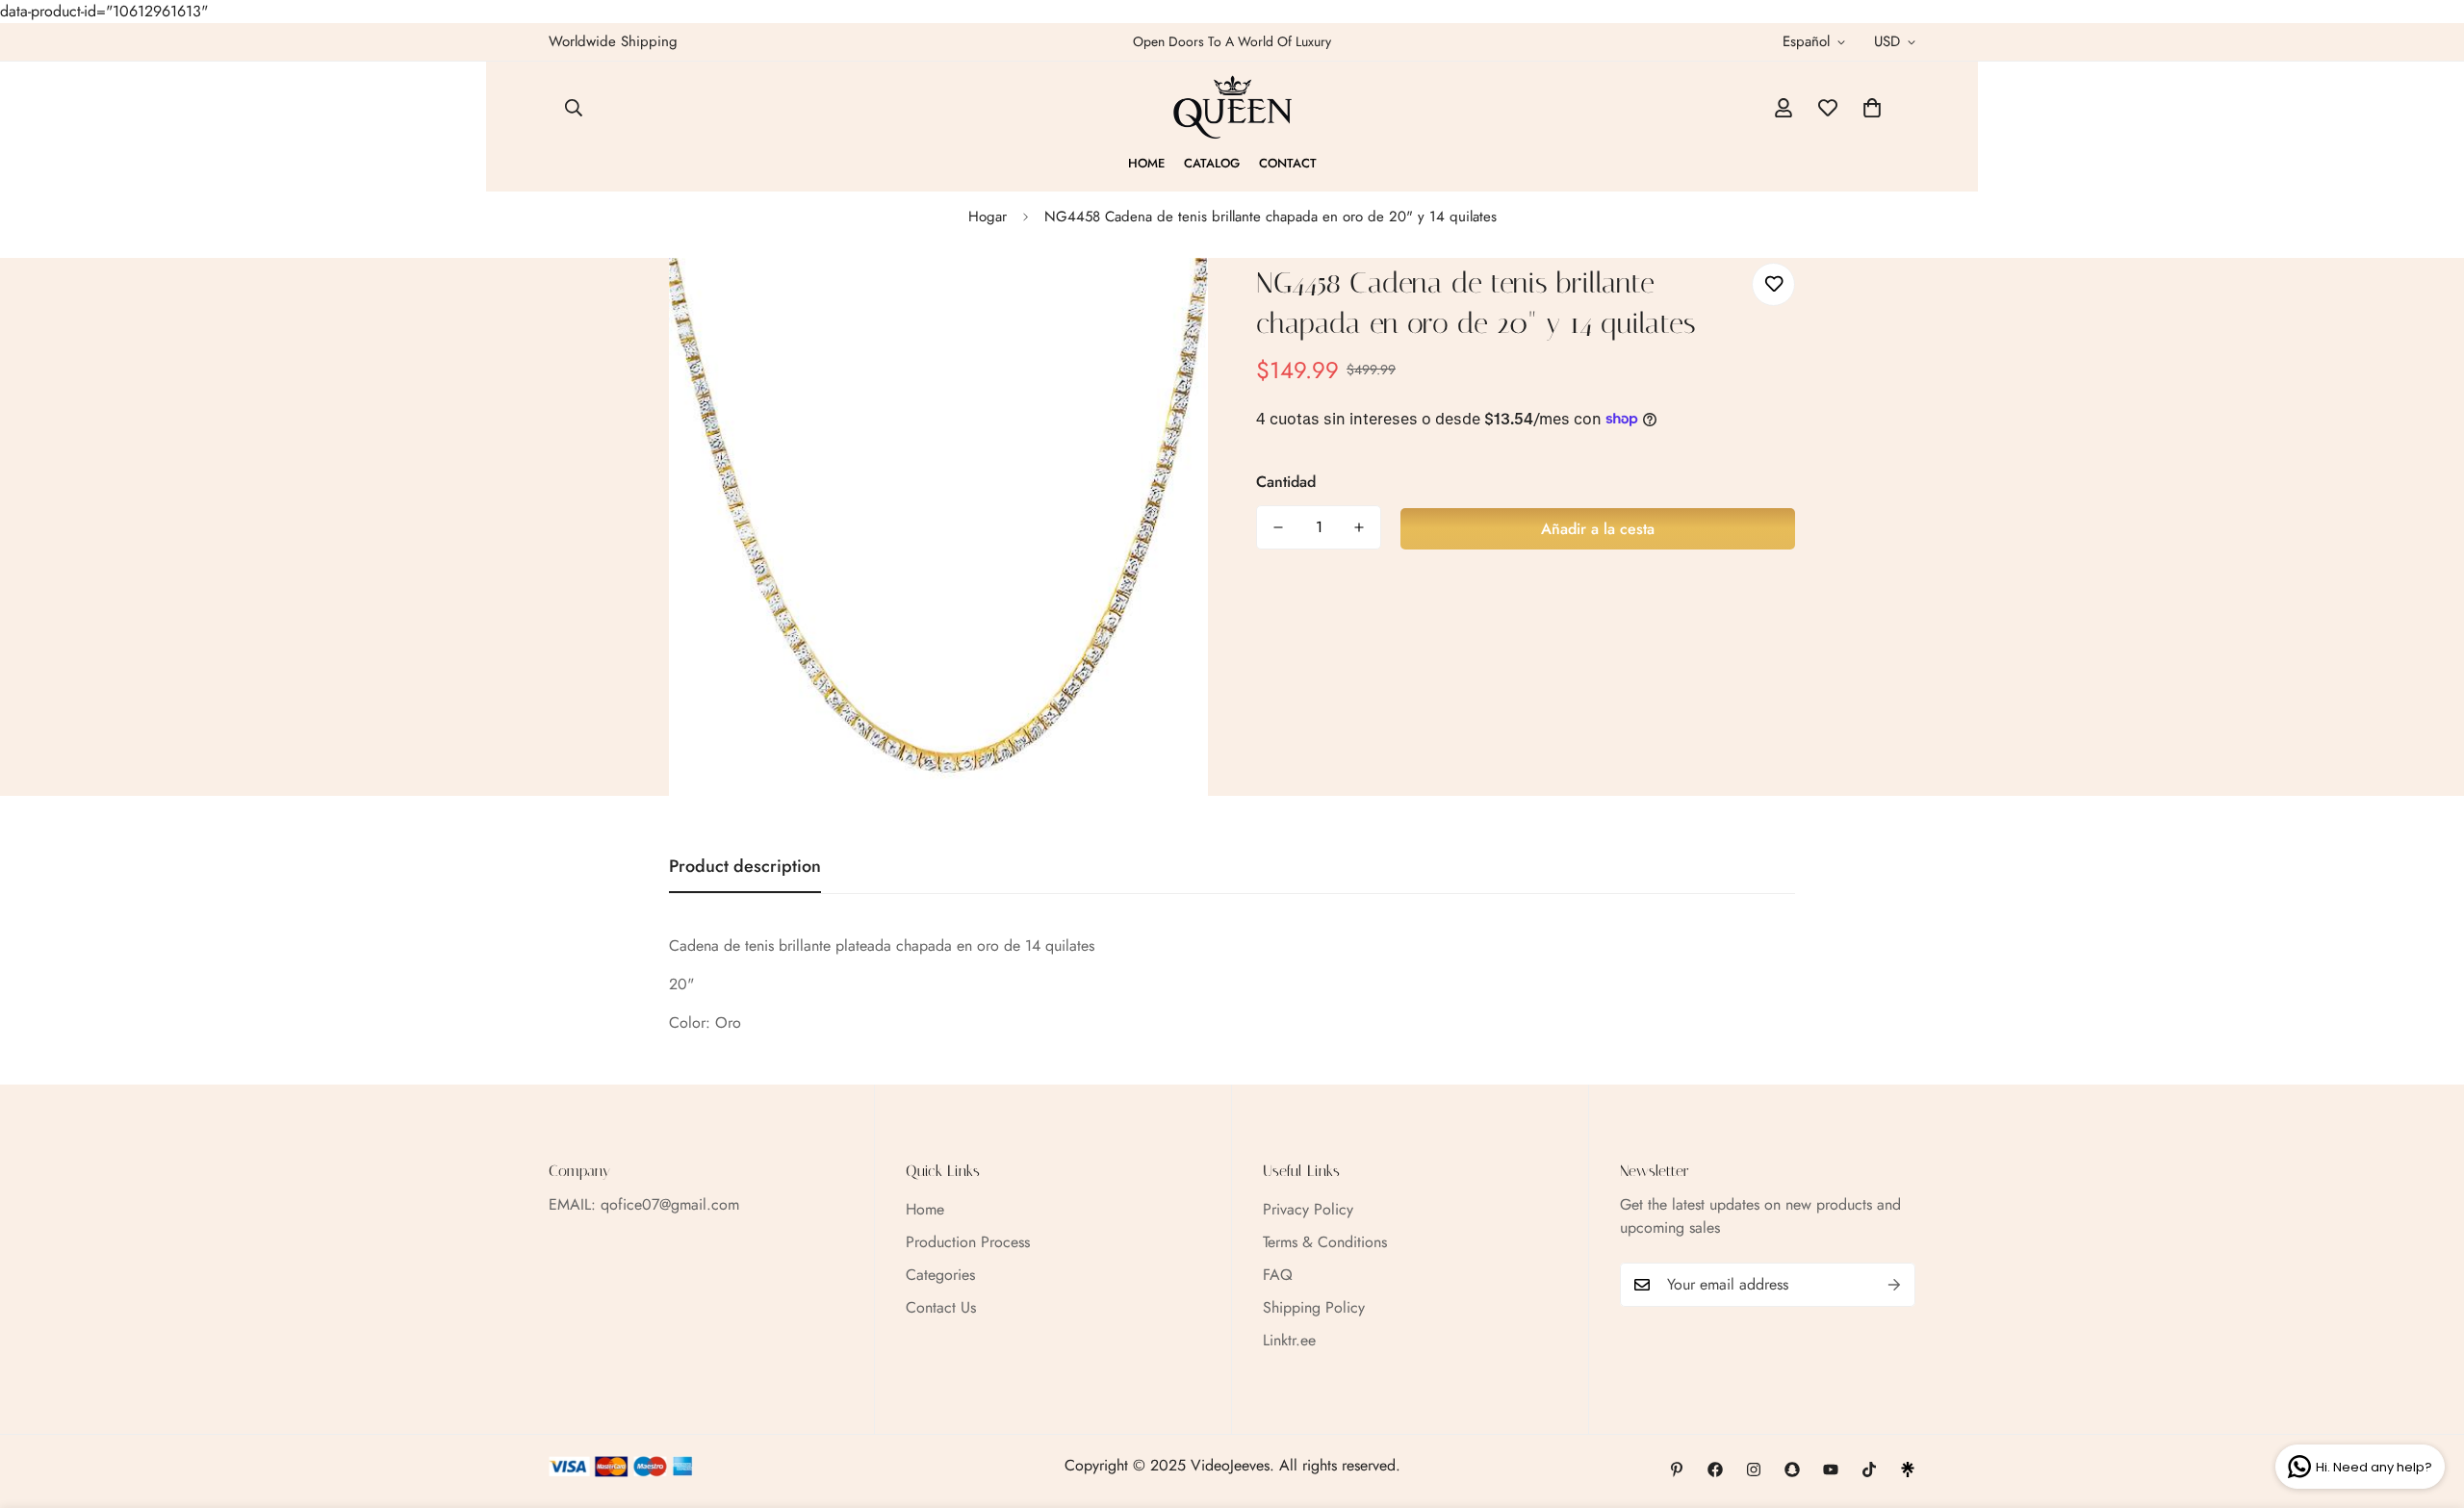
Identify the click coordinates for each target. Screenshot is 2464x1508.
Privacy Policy (1308, 1209)
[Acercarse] (1167, 299)
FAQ (1278, 1275)
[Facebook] (1715, 1470)
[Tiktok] (1869, 1470)
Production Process (968, 1242)
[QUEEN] (1232, 108)
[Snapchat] (1792, 1470)
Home (1146, 163)
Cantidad (1286, 482)
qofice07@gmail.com (670, 1204)
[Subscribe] (1894, 1285)
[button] (1872, 108)
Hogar (988, 217)
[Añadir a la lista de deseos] (1773, 284)
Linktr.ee (1289, 1340)
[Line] (1908, 1470)
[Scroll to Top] (2426, 1403)
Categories (940, 1275)
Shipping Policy (1314, 1307)
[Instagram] (1754, 1470)
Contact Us (941, 1307)
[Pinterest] (1677, 1470)
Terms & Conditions (1325, 1242)
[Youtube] (1831, 1470)
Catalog (1212, 163)
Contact (1288, 163)
